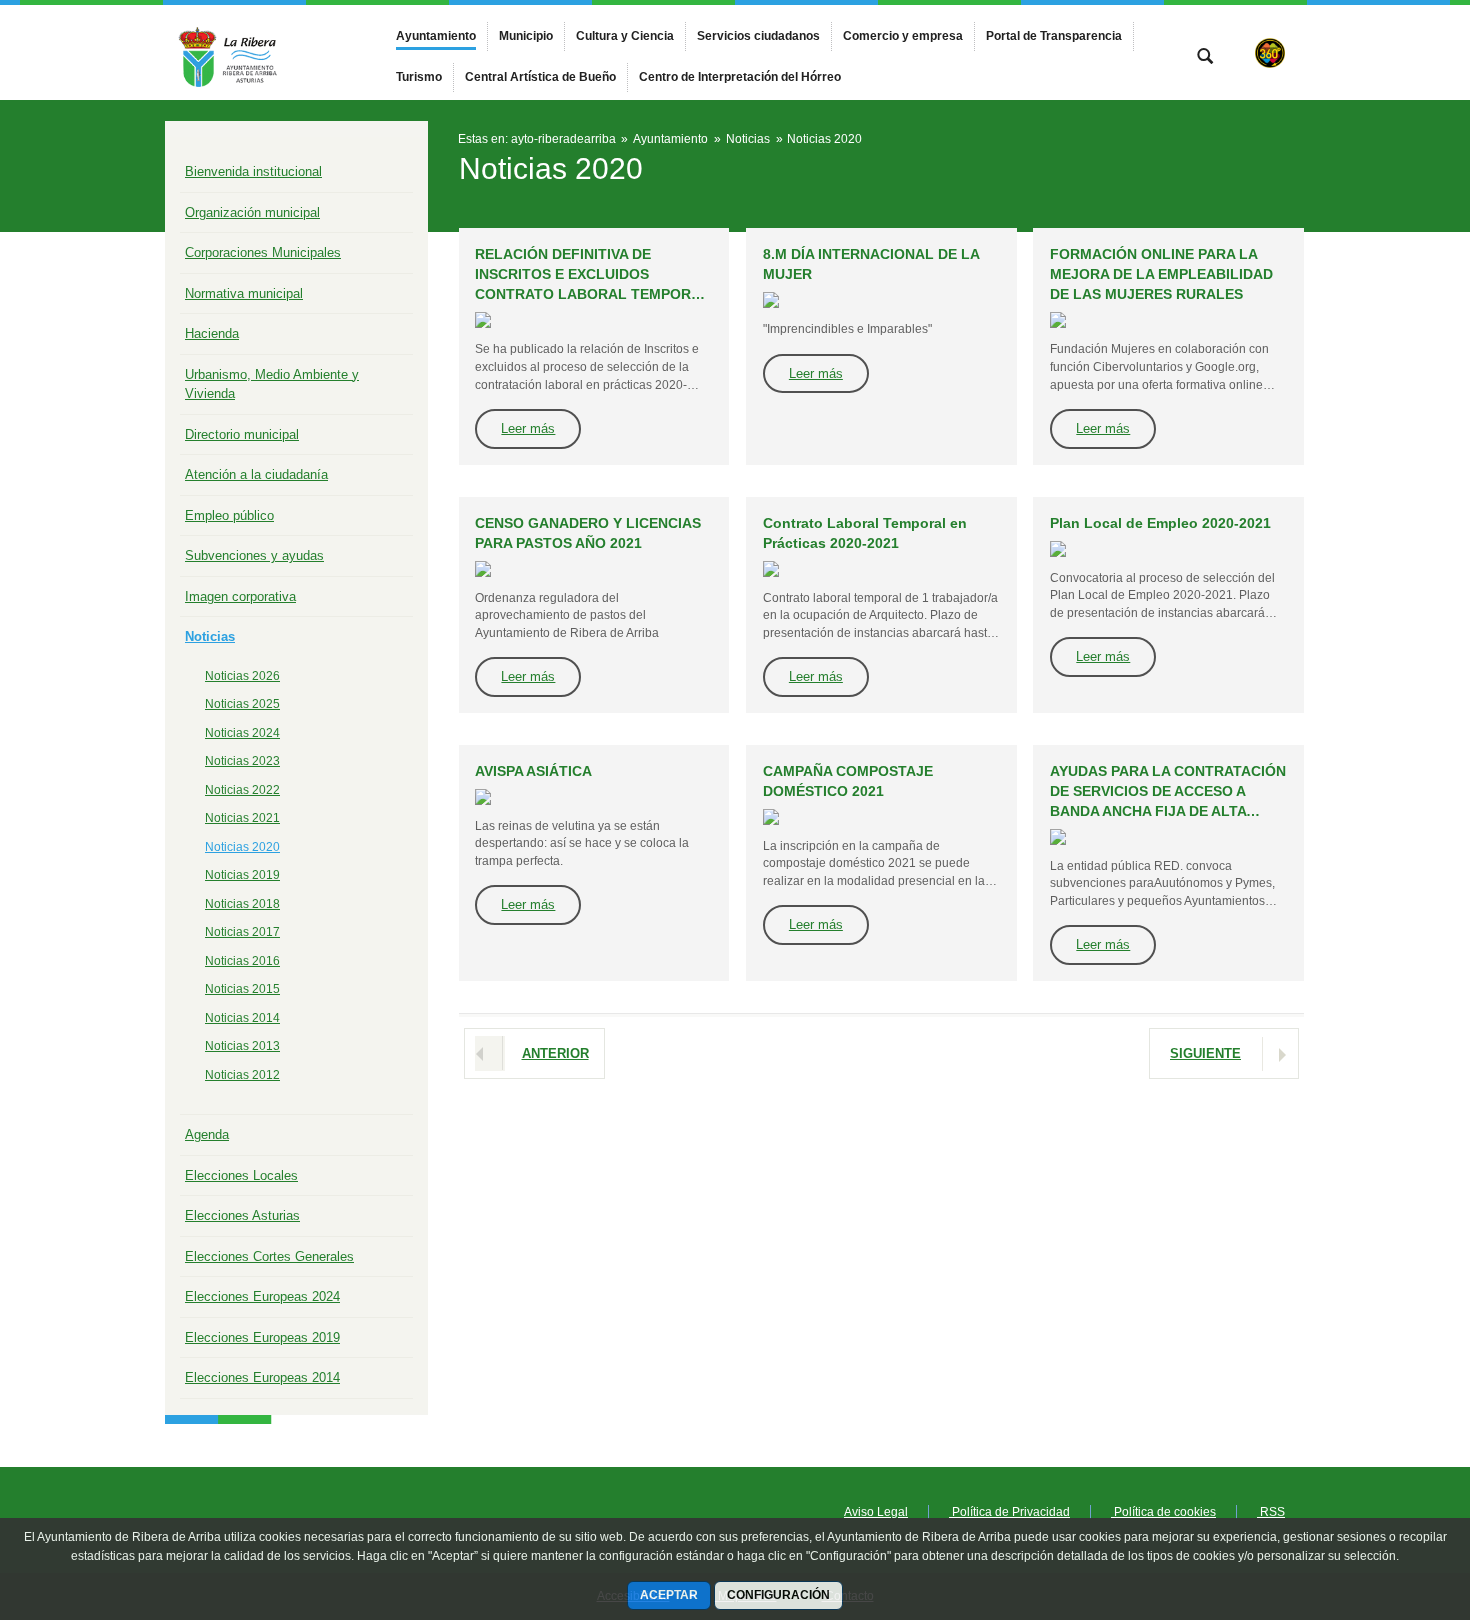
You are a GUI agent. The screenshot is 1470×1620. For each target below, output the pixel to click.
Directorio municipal (242, 434)
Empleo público (229, 515)
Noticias (210, 636)
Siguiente (1205, 1053)
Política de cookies (1163, 1512)
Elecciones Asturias (242, 1215)
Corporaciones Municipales (263, 252)
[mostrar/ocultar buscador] (1205, 58)
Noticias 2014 (242, 1018)
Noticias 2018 (242, 904)
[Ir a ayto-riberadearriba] (275, 52)
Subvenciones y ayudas (254, 555)
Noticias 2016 (242, 961)
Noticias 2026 (242, 676)
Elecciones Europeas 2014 (262, 1377)
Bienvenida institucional (253, 171)
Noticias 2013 (242, 1046)
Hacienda (212, 333)
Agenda (207, 1134)
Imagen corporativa (240, 596)
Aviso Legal (876, 1512)
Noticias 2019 (242, 875)
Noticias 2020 (242, 847)
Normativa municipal (244, 293)
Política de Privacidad (1009, 1512)
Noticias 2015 (242, 989)
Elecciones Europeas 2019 (262, 1337)
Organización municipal (252, 212)
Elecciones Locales (241, 1175)
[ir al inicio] (1390, 1500)
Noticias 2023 (242, 761)
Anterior (555, 1053)
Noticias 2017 (242, 932)
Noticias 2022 (242, 790)
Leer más (528, 428)
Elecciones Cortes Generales (269, 1256)
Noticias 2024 (242, 733)
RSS (1271, 1512)
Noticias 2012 (242, 1075)
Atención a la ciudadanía (256, 474)
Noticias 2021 (242, 818)
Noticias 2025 (242, 704)
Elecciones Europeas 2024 (262, 1296)
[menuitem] (436, 36)
